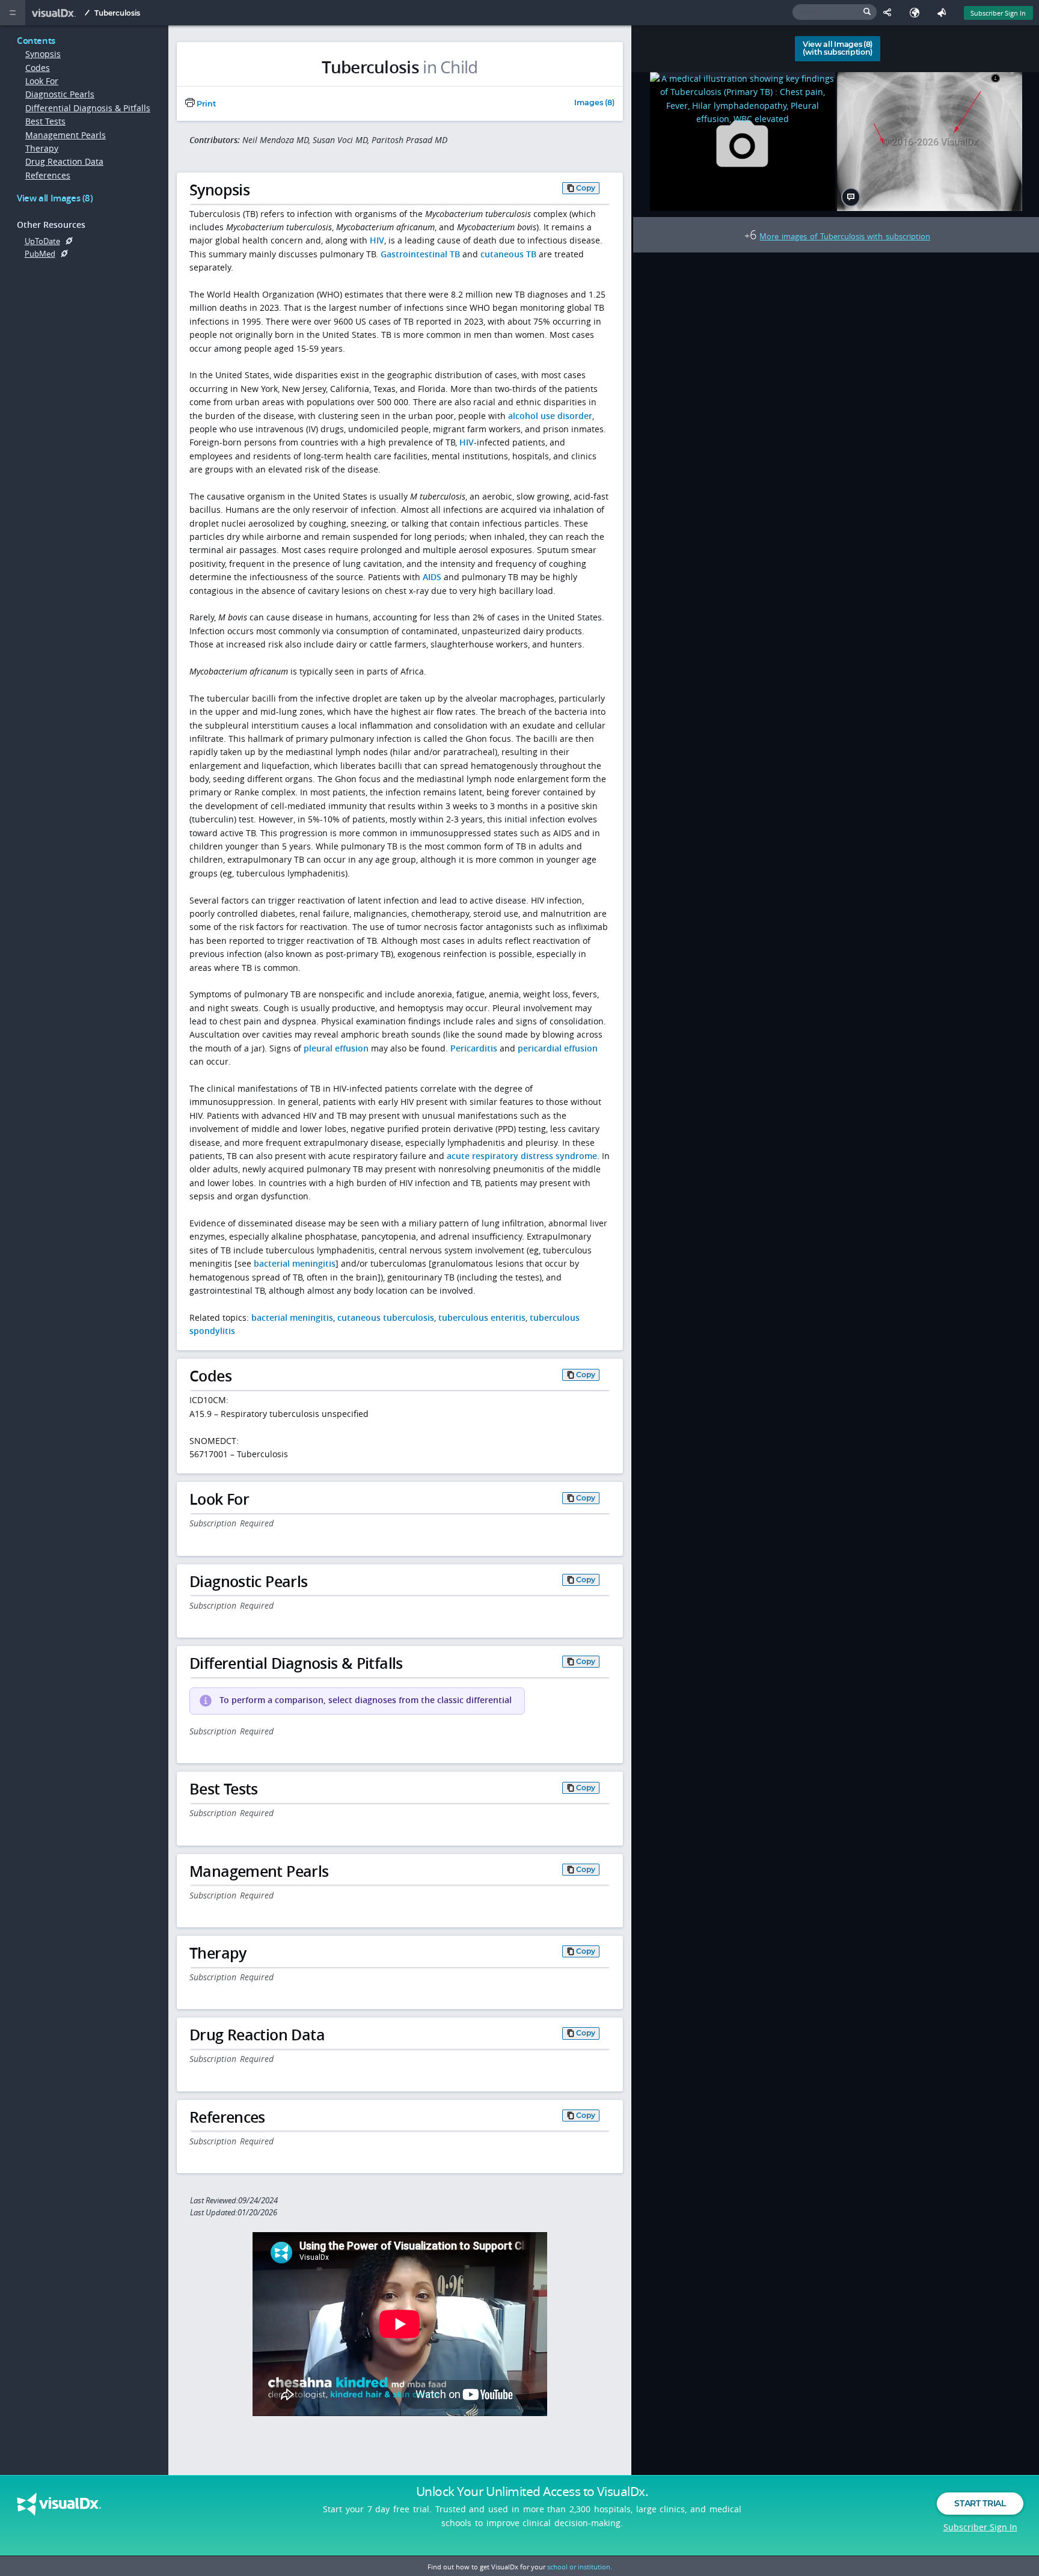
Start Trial (980, 2503)
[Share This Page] (890, 13)
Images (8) (594, 103)
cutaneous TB (508, 254)
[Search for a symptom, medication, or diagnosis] (835, 12)
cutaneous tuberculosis (386, 1317)
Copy (586, 188)
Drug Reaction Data (64, 161)
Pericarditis (474, 1048)
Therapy (42, 148)
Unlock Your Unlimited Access (532, 2491)
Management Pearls (66, 135)
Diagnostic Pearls (60, 94)
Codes (38, 68)
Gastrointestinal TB (420, 254)
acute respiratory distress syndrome (522, 1156)
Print (205, 104)
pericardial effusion (558, 1048)
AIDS (432, 577)
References (48, 175)
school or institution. (580, 2567)
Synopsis (43, 54)
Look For (42, 81)
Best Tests (45, 121)
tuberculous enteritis (482, 1317)
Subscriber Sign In (998, 13)
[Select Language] (917, 13)
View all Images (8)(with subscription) (838, 48)
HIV (377, 240)
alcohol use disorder (550, 416)
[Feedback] (944, 13)
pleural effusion (336, 1048)
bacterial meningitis (295, 1263)
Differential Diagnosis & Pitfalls (88, 108)
